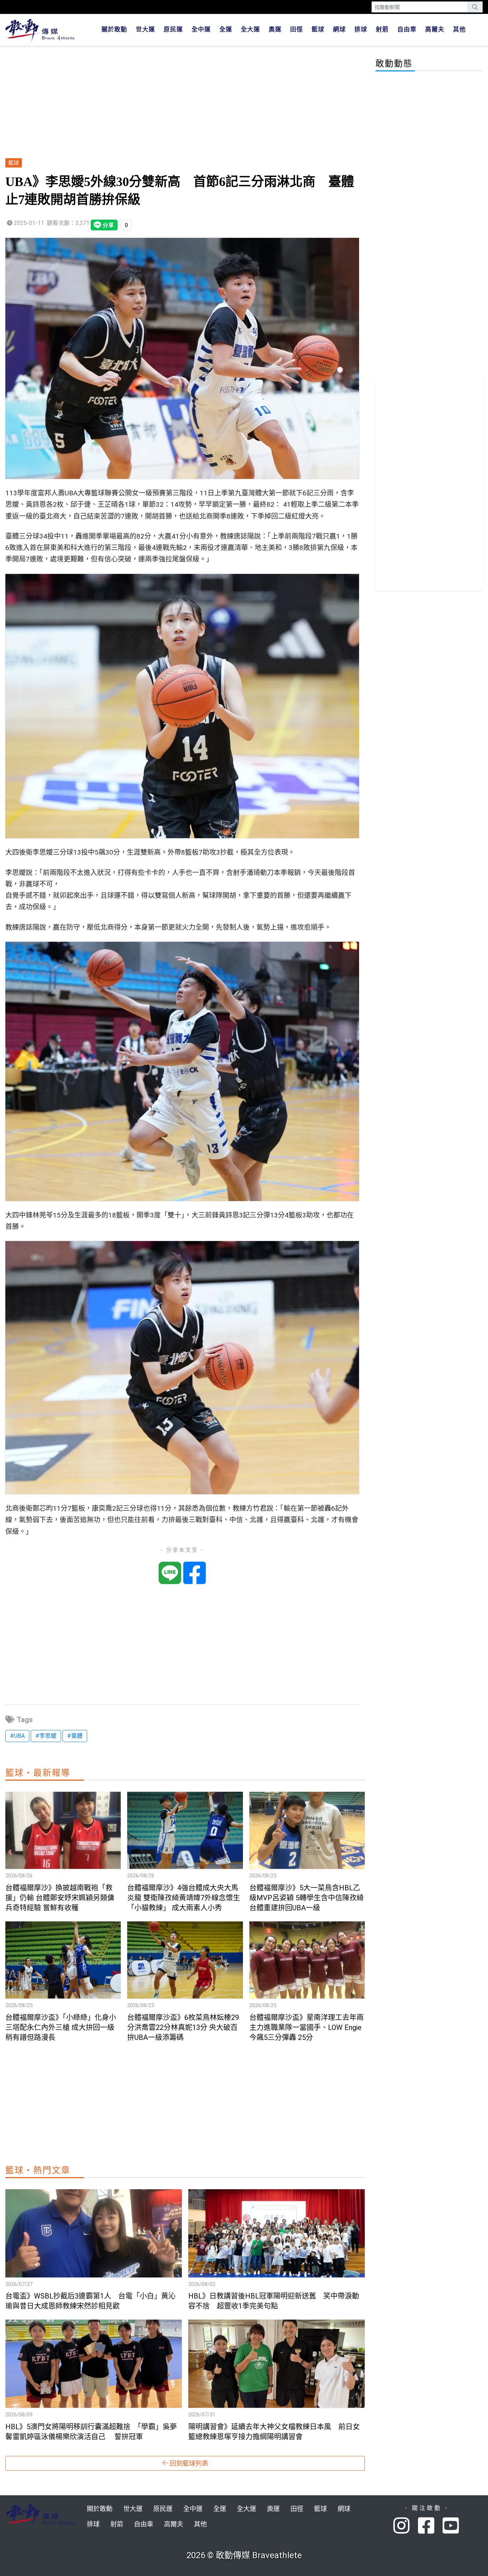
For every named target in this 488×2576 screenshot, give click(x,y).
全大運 (250, 29)
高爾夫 (435, 29)
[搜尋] (475, 7)
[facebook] (430, 2526)
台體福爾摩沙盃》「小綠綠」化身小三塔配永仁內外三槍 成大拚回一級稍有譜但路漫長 (61, 2027)
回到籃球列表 (188, 2463)
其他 (459, 29)
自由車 (407, 29)
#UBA (17, 1736)
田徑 (297, 29)
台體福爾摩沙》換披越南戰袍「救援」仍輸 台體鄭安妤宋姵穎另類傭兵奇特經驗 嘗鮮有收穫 (60, 1898)
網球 (339, 29)
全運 (226, 29)
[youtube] (452, 2526)
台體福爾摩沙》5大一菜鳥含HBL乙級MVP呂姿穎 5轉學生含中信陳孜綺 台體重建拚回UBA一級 (307, 1898)
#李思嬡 (46, 1736)
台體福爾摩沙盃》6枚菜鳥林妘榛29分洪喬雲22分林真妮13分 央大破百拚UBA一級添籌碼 (183, 2027)
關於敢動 (114, 29)
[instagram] (406, 2526)
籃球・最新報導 (38, 1773)
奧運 (275, 29)
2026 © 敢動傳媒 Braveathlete (244, 2555)
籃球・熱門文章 (38, 2170)
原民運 (173, 29)
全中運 (201, 29)
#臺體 (75, 1736)
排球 (361, 29)
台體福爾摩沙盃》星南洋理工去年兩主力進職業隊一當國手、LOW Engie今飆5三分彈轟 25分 (307, 2027)
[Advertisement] (185, 103)
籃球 (318, 29)
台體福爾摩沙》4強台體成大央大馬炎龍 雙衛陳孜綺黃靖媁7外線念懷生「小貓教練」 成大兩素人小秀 (184, 1898)
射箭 (382, 29)
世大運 (145, 29)
